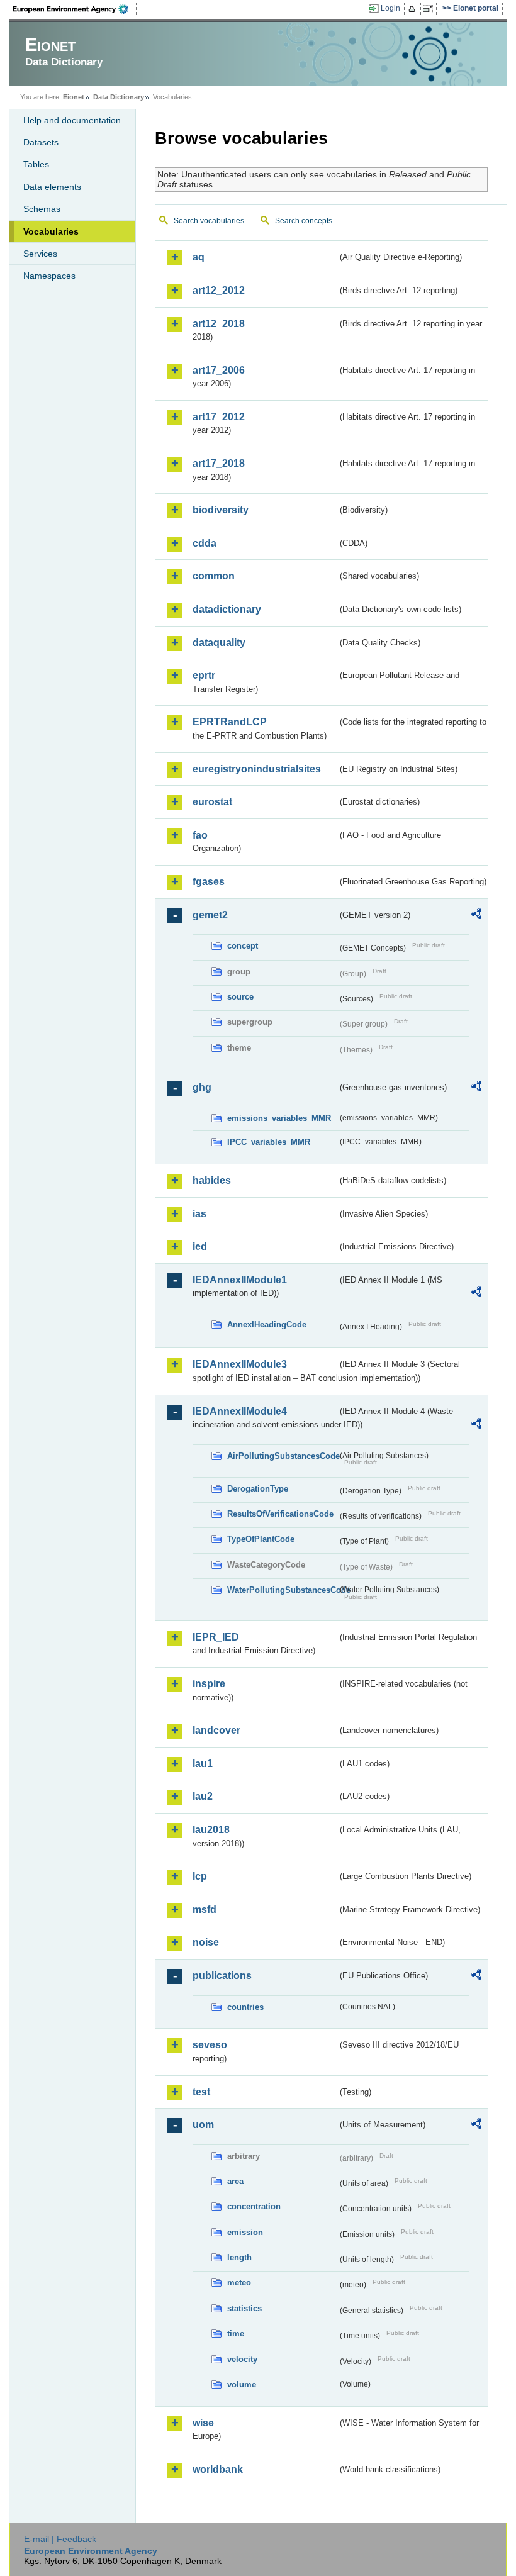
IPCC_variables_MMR (269, 1142)
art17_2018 (219, 463)
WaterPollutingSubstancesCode (282, 1590)
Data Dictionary (119, 97)
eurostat (212, 802)
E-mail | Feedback (60, 2539)
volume (242, 2384)
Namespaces (49, 276)
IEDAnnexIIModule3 (240, 1364)
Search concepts (304, 221)
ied (200, 1246)
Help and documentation (72, 120)
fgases (209, 882)
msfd (205, 1910)
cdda (205, 543)
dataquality (219, 643)
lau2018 (211, 1830)
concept (243, 946)
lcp (200, 1876)
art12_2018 (219, 324)
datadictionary (227, 609)
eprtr (204, 675)
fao (200, 835)
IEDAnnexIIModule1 (240, 1280)
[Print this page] (414, 9)
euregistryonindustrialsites (257, 769)
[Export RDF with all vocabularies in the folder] (476, 916)
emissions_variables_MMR (279, 1118)
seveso (210, 2045)
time (236, 2333)
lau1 (203, 1764)
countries (245, 2007)
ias (199, 1214)
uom (203, 2125)
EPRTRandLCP (230, 722)
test (201, 2092)
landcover (216, 1730)
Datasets (41, 142)
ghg (202, 1087)
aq (199, 257)
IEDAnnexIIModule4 (240, 1411)
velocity (242, 2359)
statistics (244, 2308)
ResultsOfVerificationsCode (280, 1514)
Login (390, 8)
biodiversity (221, 510)
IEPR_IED (216, 1637)
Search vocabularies (209, 221)
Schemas (42, 209)
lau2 (203, 1796)
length (239, 2257)
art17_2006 (219, 370)
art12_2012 (219, 290)
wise (203, 2423)
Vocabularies (51, 231)
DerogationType (258, 1489)
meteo (239, 2283)
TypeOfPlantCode (261, 1539)
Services (40, 254)
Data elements (52, 187)
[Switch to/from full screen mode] (430, 9)
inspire (209, 1684)
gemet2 (210, 915)
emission (245, 2232)
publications (222, 1976)
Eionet (74, 97)
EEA (75, 9)
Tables (36, 164)
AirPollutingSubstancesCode (282, 1456)
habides (212, 1180)
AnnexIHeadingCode (267, 1324)
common (214, 576)
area (235, 2181)
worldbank (218, 2469)
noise (206, 1942)
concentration (254, 2206)
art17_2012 (219, 417)
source (240, 997)
